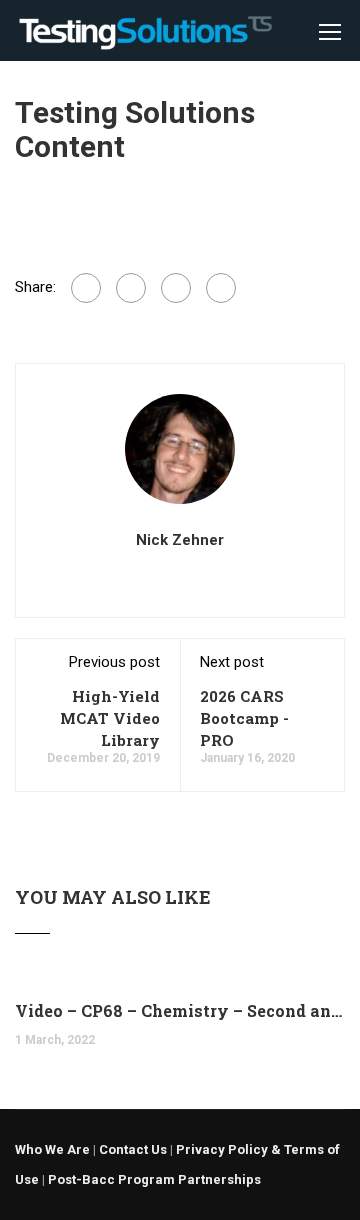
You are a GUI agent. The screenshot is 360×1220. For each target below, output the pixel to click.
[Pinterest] (221, 288)
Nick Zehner (180, 540)
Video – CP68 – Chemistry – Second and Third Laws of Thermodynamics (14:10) (180, 1010)
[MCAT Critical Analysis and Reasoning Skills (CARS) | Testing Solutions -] (145, 35)
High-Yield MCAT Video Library (110, 718)
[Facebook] (86, 288)
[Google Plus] (131, 288)
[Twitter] (176, 288)
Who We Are (52, 1149)
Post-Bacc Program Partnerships (154, 1179)
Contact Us (133, 1149)
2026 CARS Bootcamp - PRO (244, 718)
